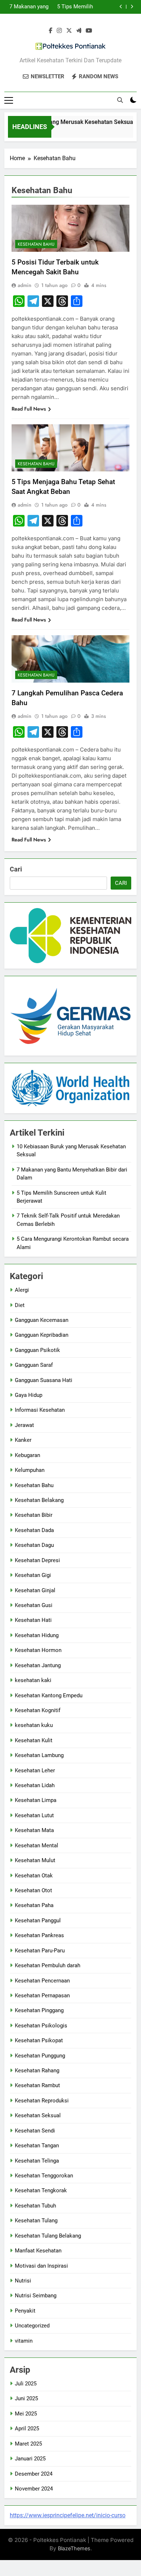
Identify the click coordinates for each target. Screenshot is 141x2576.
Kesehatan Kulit (34, 1740)
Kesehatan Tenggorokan (44, 2176)
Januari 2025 (30, 2459)
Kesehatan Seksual (38, 2115)
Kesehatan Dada (34, 1530)
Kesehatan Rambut (37, 2085)
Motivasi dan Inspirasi (41, 2266)
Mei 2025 (26, 2414)
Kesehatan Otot (33, 1890)
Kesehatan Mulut (35, 1860)
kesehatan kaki (33, 1680)
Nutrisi (23, 2281)
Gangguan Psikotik (37, 1350)
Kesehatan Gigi (33, 1575)
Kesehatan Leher (35, 1770)
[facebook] (51, 31)
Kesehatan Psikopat (39, 2040)
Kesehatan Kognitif (38, 1710)
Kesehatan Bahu (36, 244)
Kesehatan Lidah (35, 1785)
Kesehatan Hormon (38, 1650)
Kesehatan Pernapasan (42, 1996)
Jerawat (24, 1425)
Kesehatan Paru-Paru (40, 1951)
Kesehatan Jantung (38, 1665)
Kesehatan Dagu (34, 1545)
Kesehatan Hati (33, 1620)
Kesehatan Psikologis (41, 2026)
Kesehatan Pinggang (39, 2010)
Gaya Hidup (29, 1395)
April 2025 (27, 2429)
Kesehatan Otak (34, 1876)
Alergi (22, 1290)
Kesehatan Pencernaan (42, 1981)
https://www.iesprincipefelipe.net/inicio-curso (68, 2515)
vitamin (24, 2341)
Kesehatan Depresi (37, 1560)
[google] (79, 31)
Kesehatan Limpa (36, 1800)
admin (25, 285)
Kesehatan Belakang (39, 1500)
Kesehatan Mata (34, 1830)
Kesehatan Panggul (38, 1920)
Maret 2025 (28, 2444)
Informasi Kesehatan (40, 1410)
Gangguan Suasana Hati (44, 1380)
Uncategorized (32, 2326)
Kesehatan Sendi (35, 2131)
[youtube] (89, 31)
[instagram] (59, 31)
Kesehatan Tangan (37, 2146)
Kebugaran (27, 1455)
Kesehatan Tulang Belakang (48, 2236)
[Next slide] (132, 7)
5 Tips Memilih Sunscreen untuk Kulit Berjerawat (73, 7)
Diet (20, 1305)
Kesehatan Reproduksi (42, 2101)
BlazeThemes (74, 2548)
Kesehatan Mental (37, 1845)
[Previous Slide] (121, 7)
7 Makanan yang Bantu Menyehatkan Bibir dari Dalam (29, 7)
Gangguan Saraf (34, 1365)
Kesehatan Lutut (34, 1815)
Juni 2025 (26, 2398)
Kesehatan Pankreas (39, 1935)
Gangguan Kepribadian (42, 1335)
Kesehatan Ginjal (35, 1590)
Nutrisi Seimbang (36, 2296)
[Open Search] (120, 100)
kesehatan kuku (34, 1725)
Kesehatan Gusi (34, 1605)
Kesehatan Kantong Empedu (49, 1695)
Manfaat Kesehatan (38, 2251)
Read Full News (29, 409)
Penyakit (25, 2311)
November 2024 (34, 2489)
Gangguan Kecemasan (42, 1320)
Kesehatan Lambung (39, 1755)
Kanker (23, 1440)
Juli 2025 (26, 2384)
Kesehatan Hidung (37, 1635)
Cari (16, 869)
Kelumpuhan (30, 1470)
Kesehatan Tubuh (35, 2206)
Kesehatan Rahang (37, 2071)
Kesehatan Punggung (40, 2056)
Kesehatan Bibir (34, 1515)
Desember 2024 (34, 2474)
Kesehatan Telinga (37, 2161)
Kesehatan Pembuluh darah (48, 1965)
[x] (69, 31)
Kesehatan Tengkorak (41, 2190)
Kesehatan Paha (34, 1905)
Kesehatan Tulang (36, 2221)
